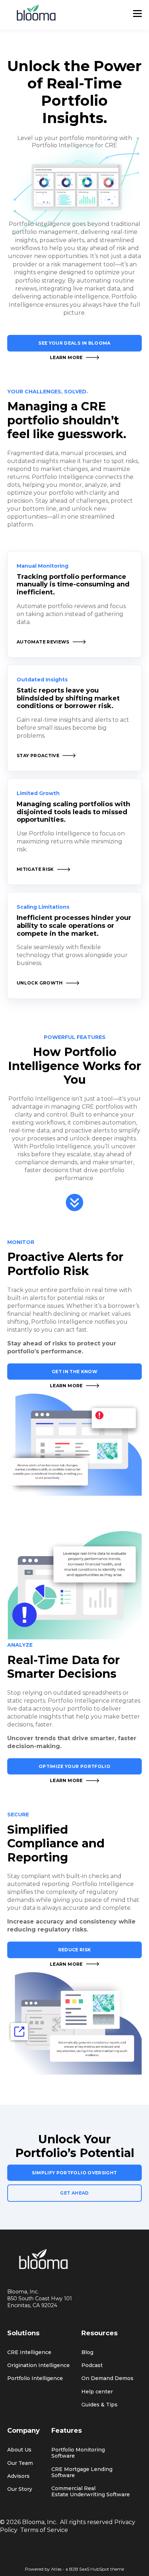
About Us (19, 2450)
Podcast (92, 2365)
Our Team (20, 2463)
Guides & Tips (99, 2405)
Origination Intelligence (39, 2365)
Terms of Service (44, 2530)
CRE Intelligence (29, 2352)
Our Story (20, 2489)
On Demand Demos (107, 2378)
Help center (97, 2392)
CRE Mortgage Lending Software (82, 2472)
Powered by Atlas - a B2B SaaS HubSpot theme (74, 2569)
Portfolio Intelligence (35, 2378)
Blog (87, 2352)
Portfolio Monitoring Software (78, 2453)
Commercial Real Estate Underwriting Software (91, 2492)
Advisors (18, 2476)
